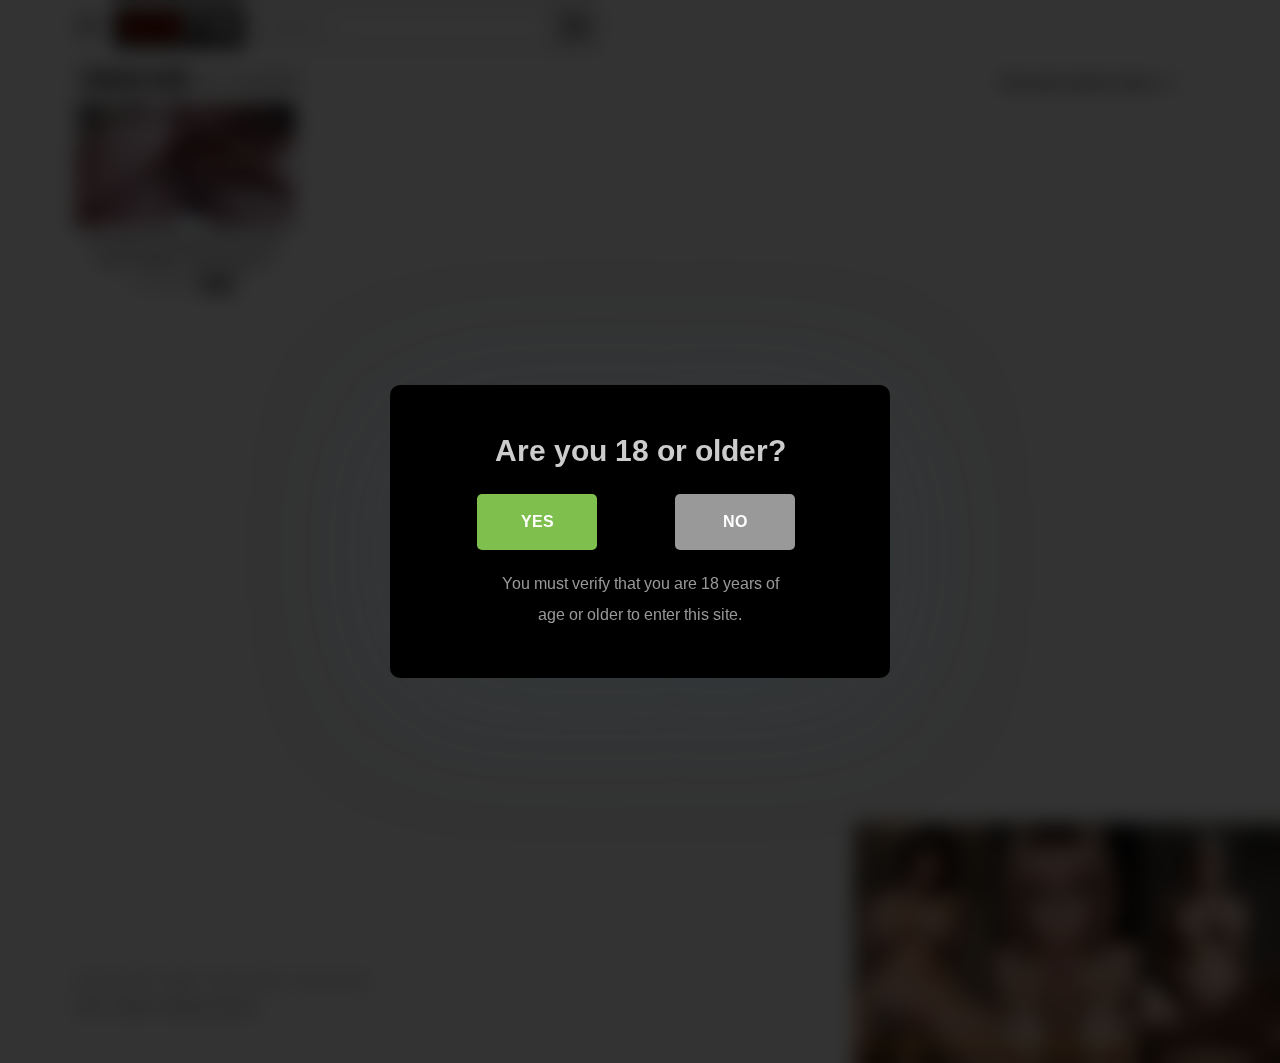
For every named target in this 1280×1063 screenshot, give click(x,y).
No (735, 521)
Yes (537, 521)
